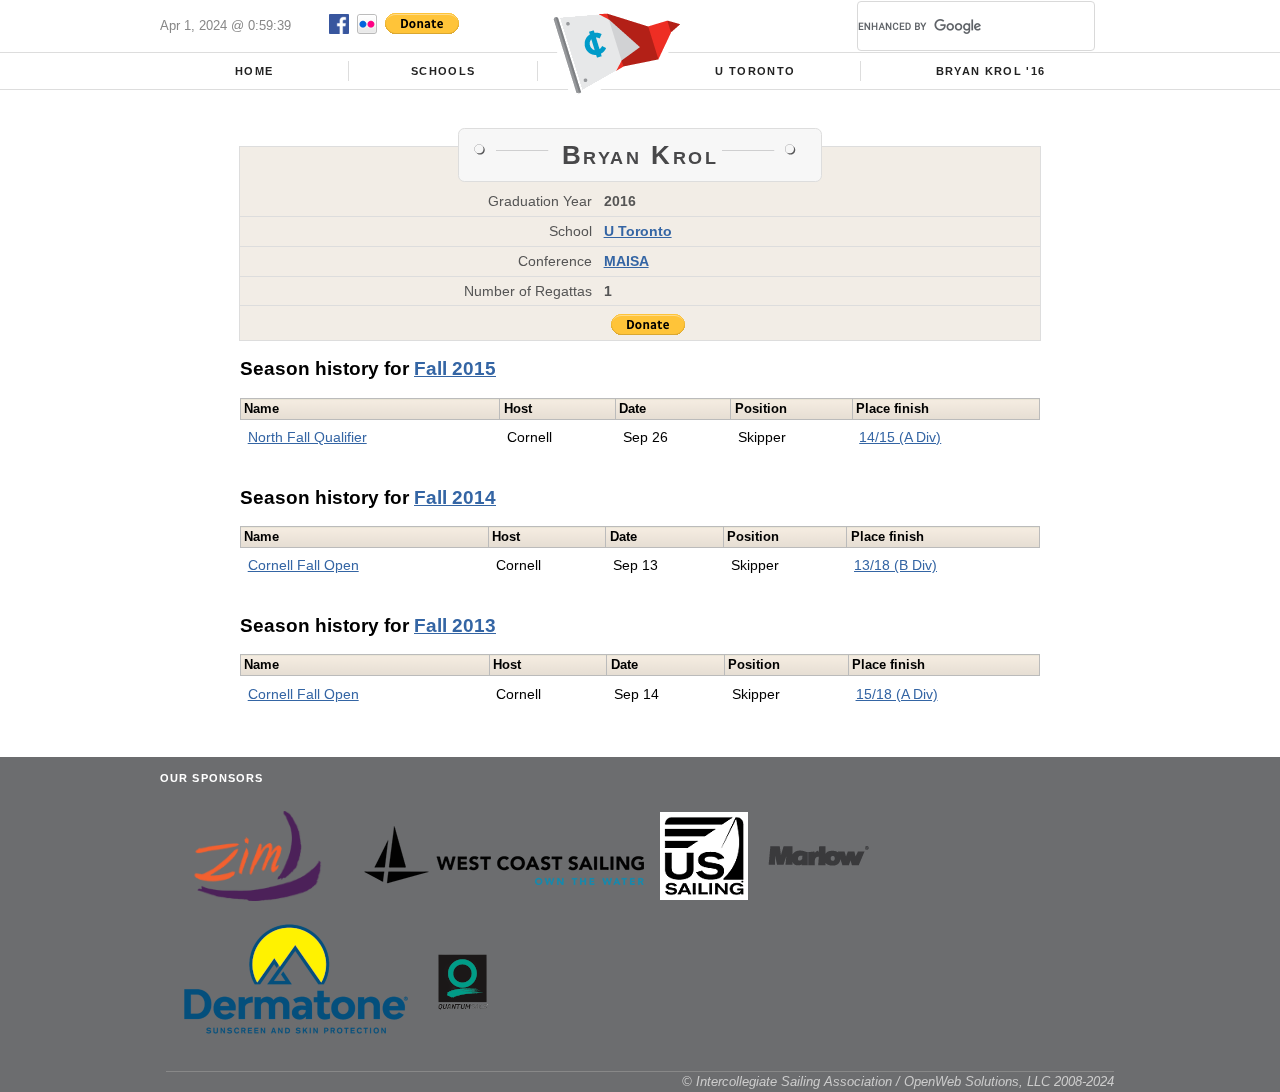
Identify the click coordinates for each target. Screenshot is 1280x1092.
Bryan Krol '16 (991, 71)
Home (254, 71)
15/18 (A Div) (897, 694)
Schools (443, 71)
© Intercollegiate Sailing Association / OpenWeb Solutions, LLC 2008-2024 (898, 1081)
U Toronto (755, 71)
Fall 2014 (455, 497)
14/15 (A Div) (900, 437)
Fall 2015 (455, 368)
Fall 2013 (455, 625)
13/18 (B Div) (895, 565)
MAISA (626, 261)
